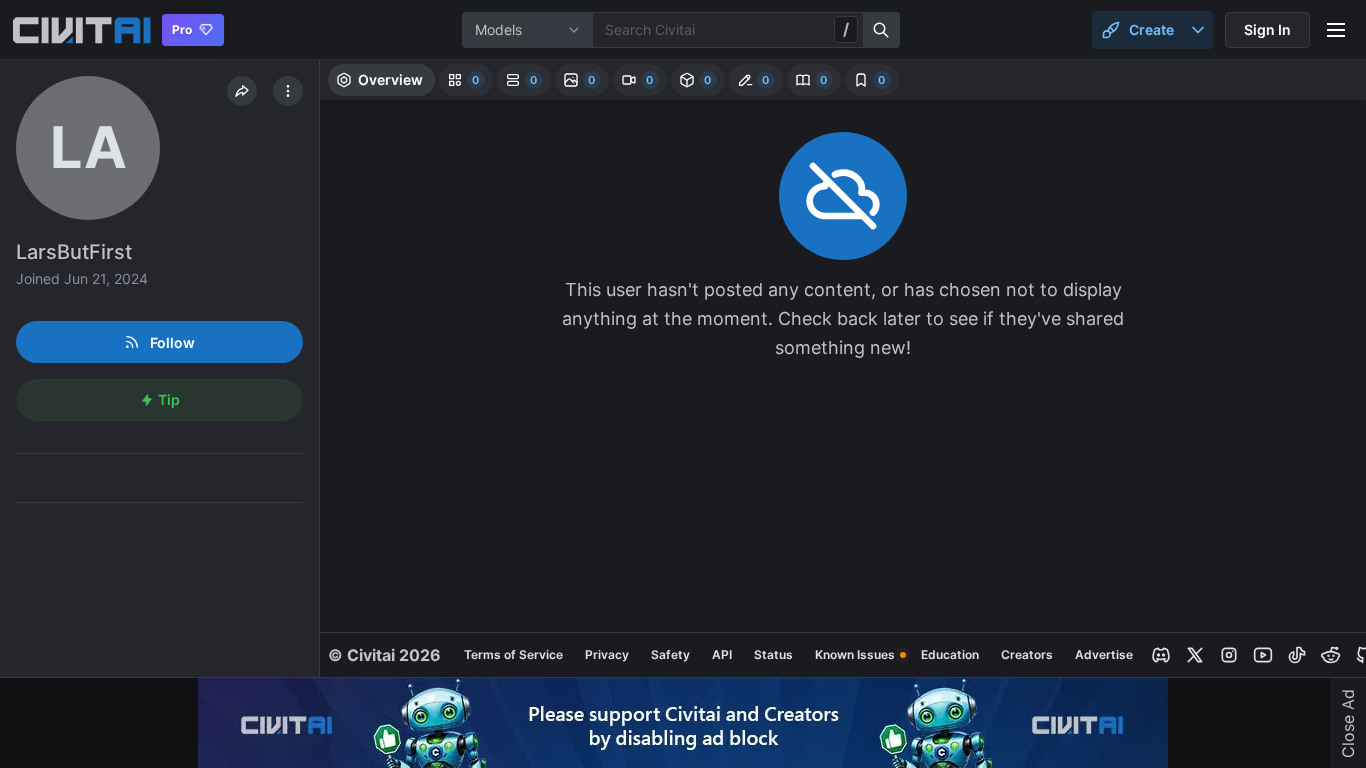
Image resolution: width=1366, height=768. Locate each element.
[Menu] (1336, 30)
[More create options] (1198, 30)
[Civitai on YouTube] (1263, 655)
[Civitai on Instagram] (1229, 655)
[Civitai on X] (1195, 655)
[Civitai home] (81, 30)
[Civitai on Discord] (1161, 655)
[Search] (882, 30)
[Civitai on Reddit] (1331, 655)
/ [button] (846, 29)
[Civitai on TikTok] (1297, 655)
